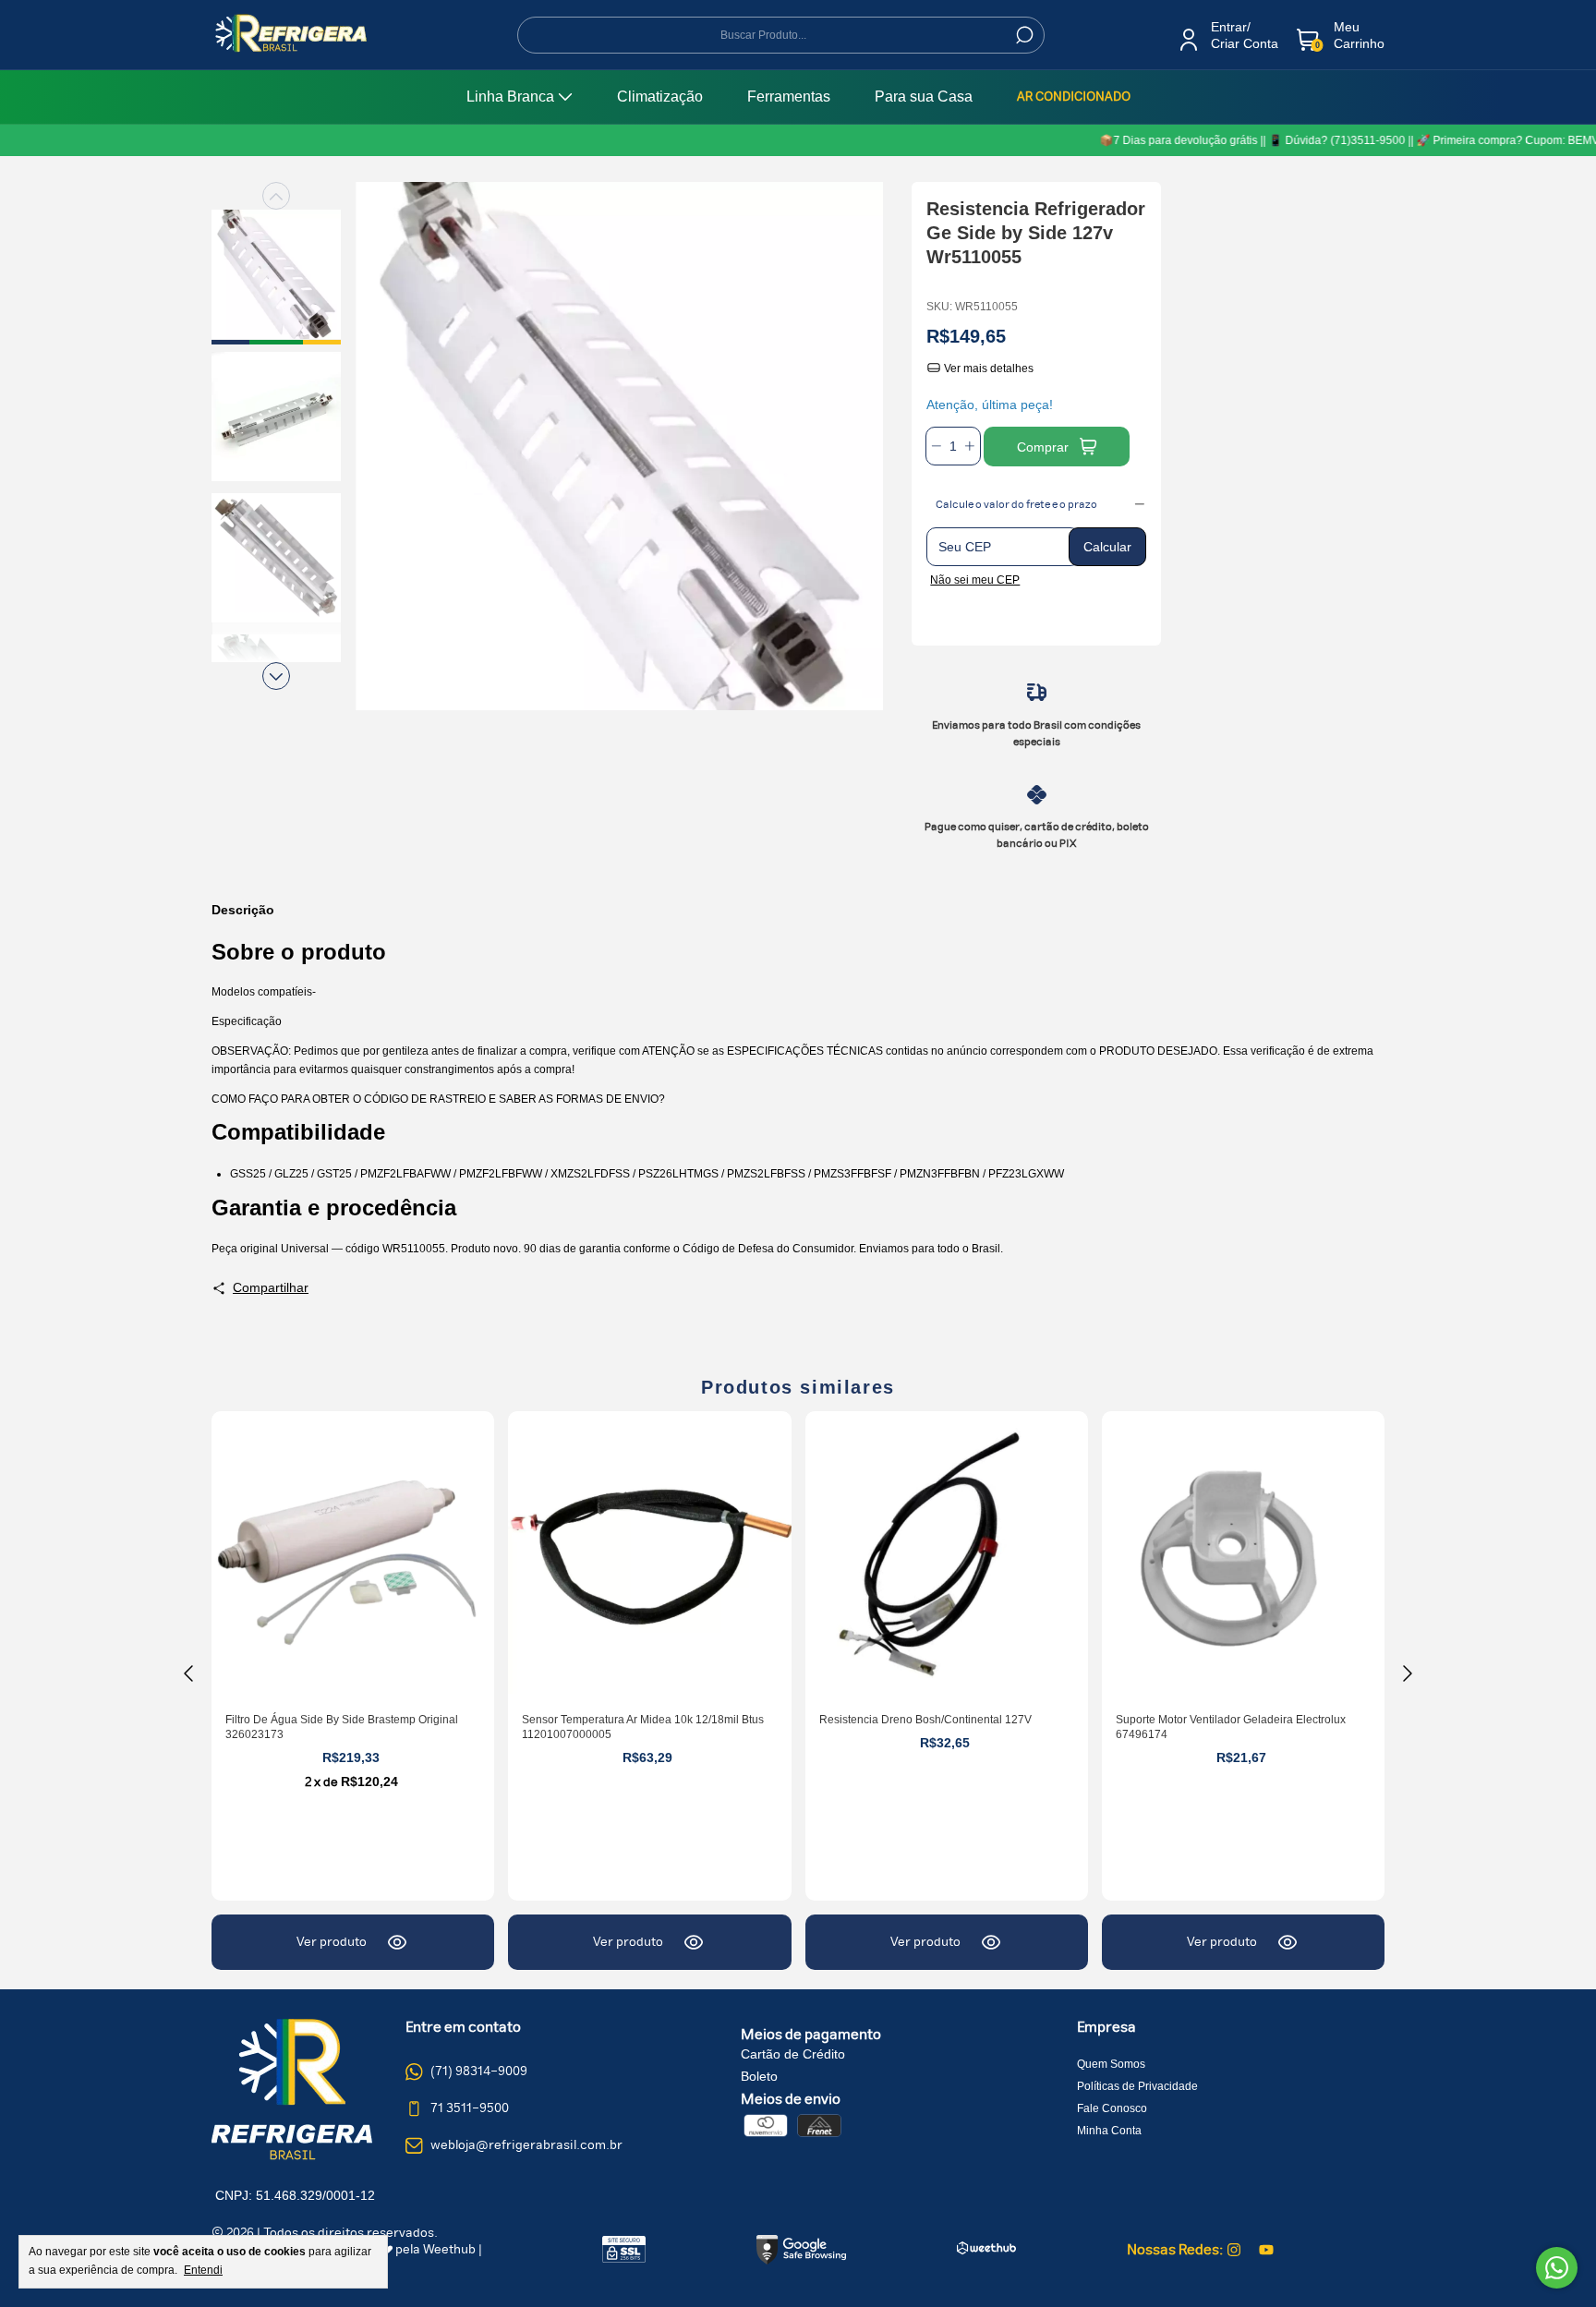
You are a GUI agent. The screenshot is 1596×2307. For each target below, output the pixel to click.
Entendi (203, 2270)
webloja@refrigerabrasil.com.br (526, 2145)
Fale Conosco (1112, 2108)
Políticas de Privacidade (1137, 2086)
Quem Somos (1111, 2064)
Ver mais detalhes (987, 368)
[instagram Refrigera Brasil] (1234, 2250)
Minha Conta (1109, 2131)
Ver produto (332, 1942)
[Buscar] (1023, 35)
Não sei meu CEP (975, 580)
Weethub (449, 2250)
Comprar (1043, 447)
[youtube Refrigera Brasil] (1266, 2250)
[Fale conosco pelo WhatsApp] (1557, 2268)
